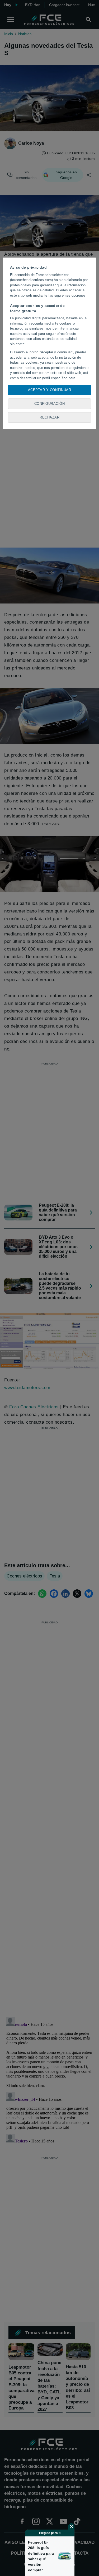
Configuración (50, 404)
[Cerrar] (71, 2526)
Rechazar (49, 417)
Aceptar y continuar (50, 390)
